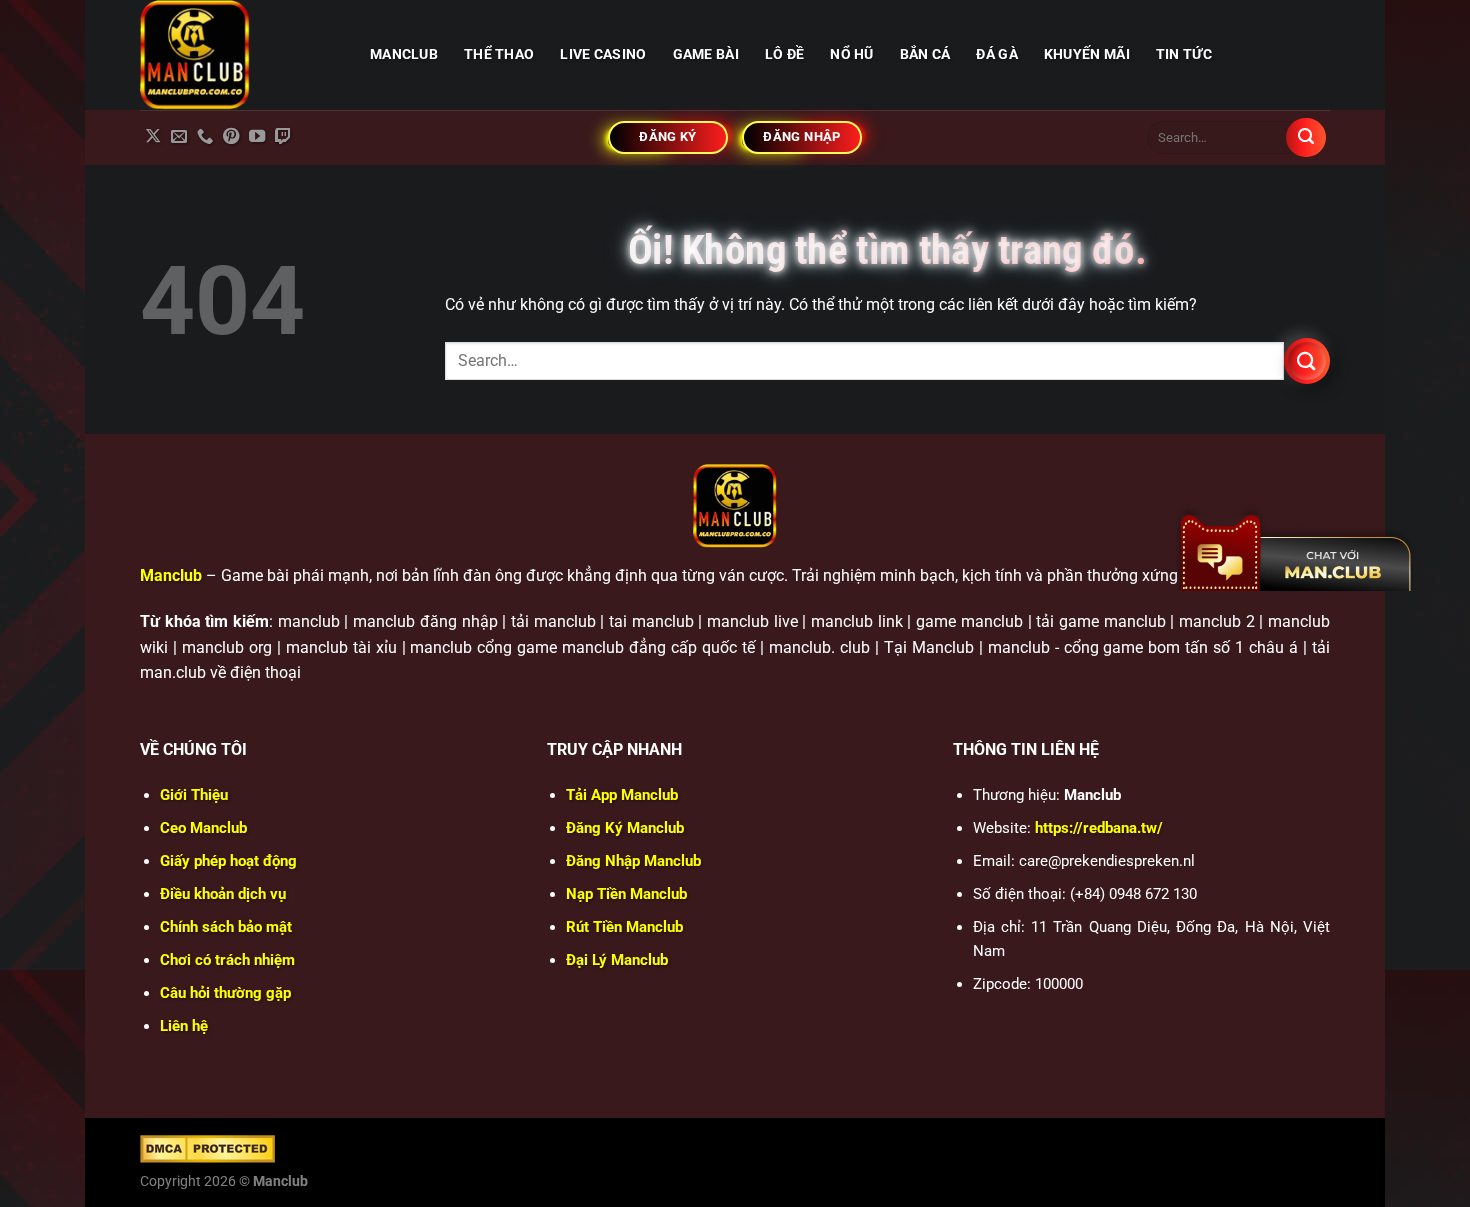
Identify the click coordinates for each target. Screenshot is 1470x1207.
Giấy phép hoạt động (228, 861)
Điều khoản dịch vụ (223, 894)
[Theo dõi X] (153, 137)
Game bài (706, 54)
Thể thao (499, 54)
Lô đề (784, 54)
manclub (404, 54)
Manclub (171, 575)
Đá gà (996, 54)
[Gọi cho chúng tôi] (205, 137)
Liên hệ (184, 1026)
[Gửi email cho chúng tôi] (179, 137)
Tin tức (1184, 54)
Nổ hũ (851, 54)
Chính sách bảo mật (226, 927)
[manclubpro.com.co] (240, 55)
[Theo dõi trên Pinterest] (231, 137)
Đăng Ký (625, 828)
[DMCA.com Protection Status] (207, 1148)
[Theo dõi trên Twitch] (283, 137)
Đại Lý (617, 960)
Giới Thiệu (194, 795)
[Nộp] (1306, 138)
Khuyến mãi (1087, 54)
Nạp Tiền (626, 894)
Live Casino (603, 54)
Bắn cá (925, 54)
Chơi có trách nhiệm (227, 960)
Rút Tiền (624, 927)
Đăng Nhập (633, 861)
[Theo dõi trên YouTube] (257, 137)
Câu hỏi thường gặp (225, 993)
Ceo (203, 828)
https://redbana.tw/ (1099, 828)
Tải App (622, 795)
